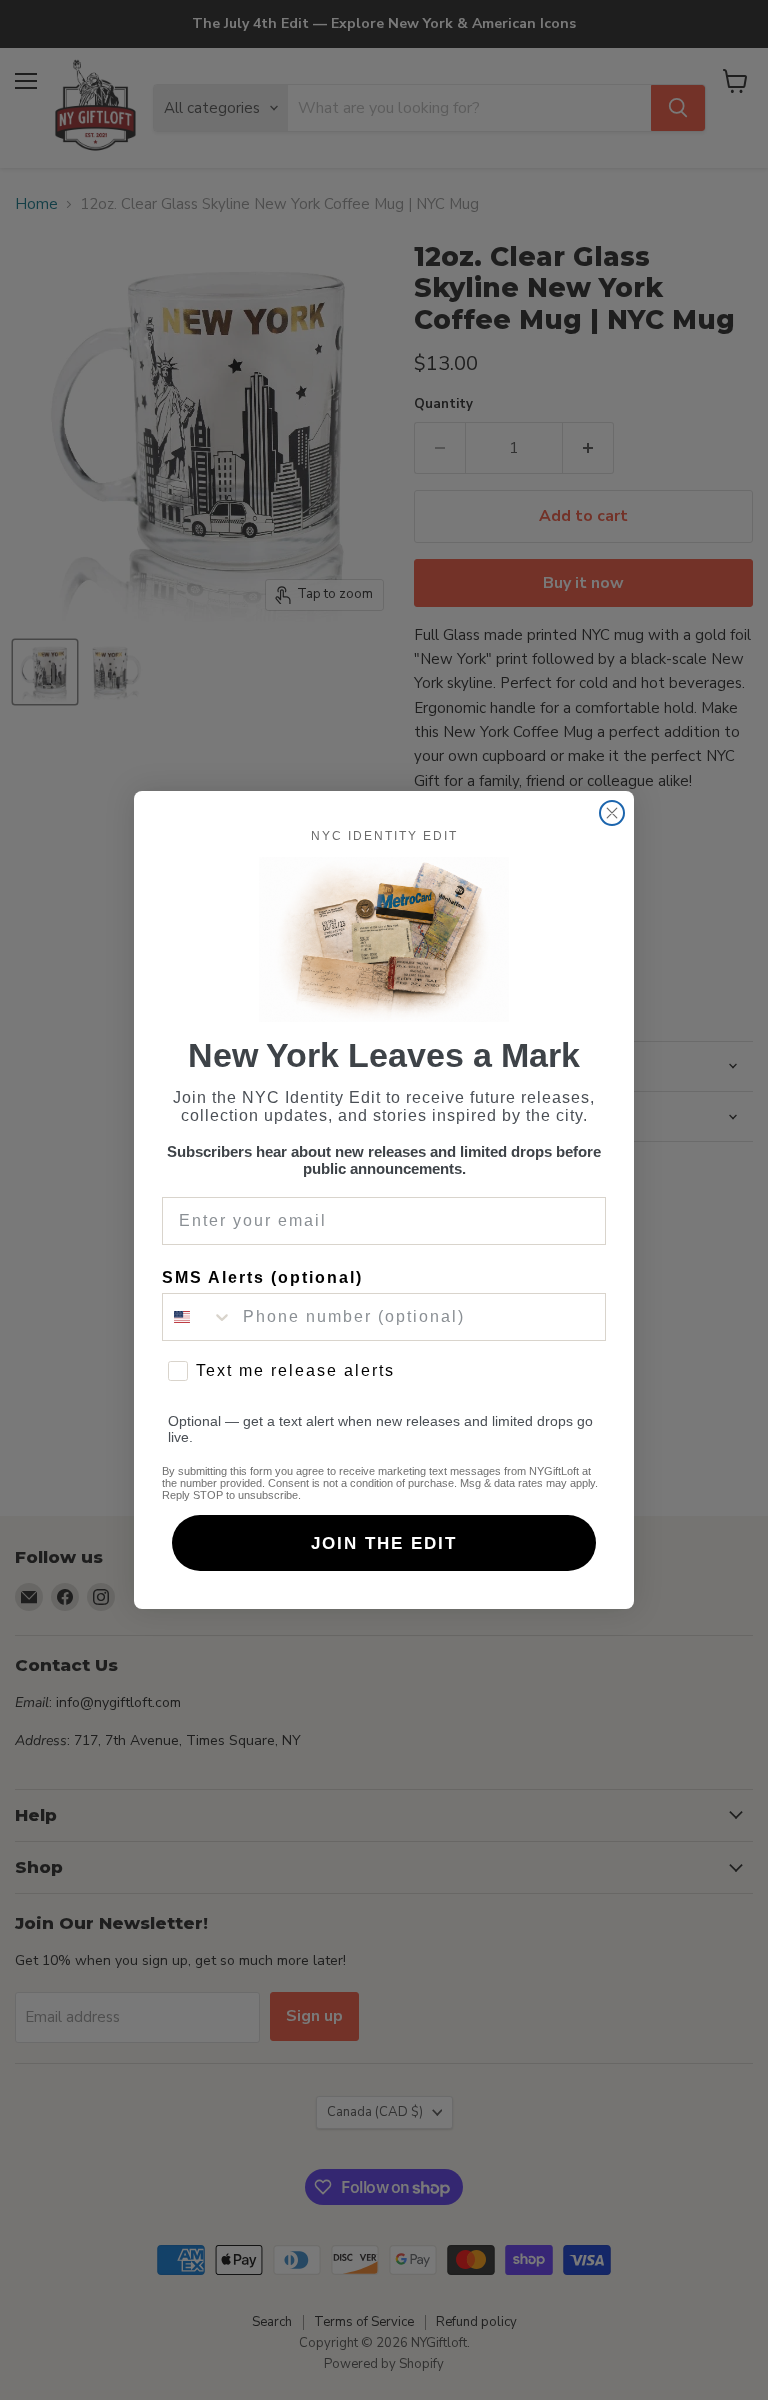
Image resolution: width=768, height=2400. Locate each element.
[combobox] (198, 1317)
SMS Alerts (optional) (262, 1277)
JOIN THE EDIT (384, 1543)
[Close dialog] (612, 813)
